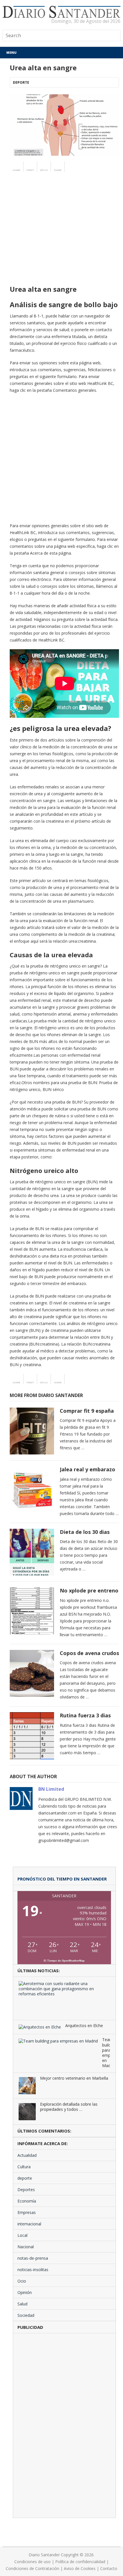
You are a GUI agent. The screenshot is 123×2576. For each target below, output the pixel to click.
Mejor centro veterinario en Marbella (74, 2078)
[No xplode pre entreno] (32, 1611)
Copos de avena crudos (89, 1653)
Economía (27, 2201)
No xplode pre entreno (89, 1590)
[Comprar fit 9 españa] (32, 1431)
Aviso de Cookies (80, 2568)
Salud (22, 2304)
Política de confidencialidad (80, 2562)
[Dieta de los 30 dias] (32, 1552)
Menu (11, 52)
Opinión (25, 2292)
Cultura (24, 2167)
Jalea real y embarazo (88, 1469)
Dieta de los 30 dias (85, 1532)
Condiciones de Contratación (32, 2568)
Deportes (26, 2190)
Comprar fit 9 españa (87, 1411)
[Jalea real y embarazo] (32, 1490)
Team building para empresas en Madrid (106, 2053)
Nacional (26, 2247)
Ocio (22, 2281)
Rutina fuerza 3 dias (85, 1715)
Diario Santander (44, 2555)
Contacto (109, 2568)
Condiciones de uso (32, 2562)
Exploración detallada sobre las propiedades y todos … (69, 2107)
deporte (21, 82)
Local (22, 2235)
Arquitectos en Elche (84, 2026)
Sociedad (26, 2315)
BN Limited (51, 1789)
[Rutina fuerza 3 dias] (32, 1736)
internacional (29, 2224)
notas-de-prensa (33, 2258)
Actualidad (27, 2155)
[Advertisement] (61, 239)
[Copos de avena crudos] (32, 1673)
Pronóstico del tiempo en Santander (62, 1879)
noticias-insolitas (33, 2270)
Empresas (27, 2212)
